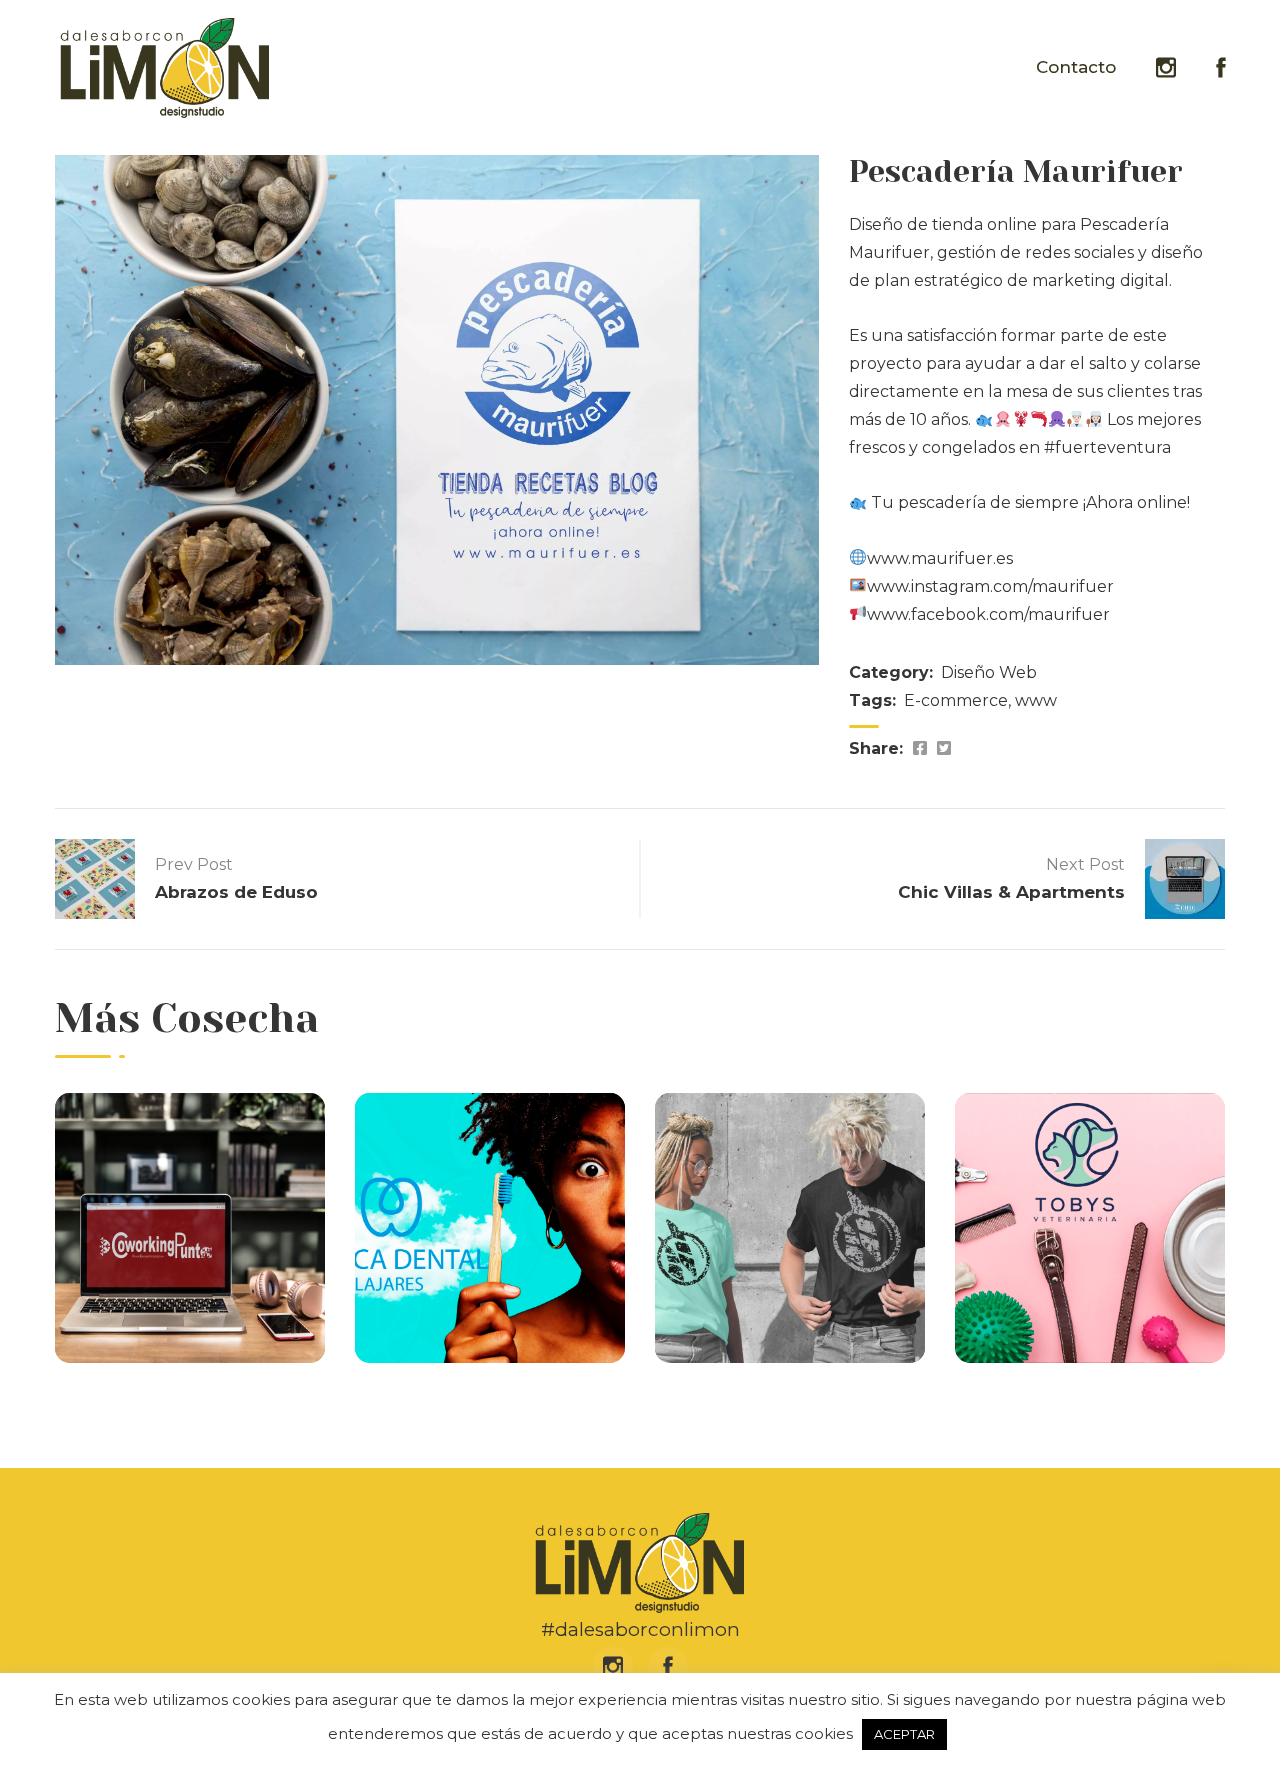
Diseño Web (989, 672)
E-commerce (956, 700)
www (1036, 700)
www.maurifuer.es (940, 558)
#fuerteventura (1107, 447)
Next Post (1085, 864)
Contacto (1076, 67)
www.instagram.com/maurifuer (990, 586)
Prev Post (194, 864)
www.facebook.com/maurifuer (988, 614)
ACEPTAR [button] (904, 1734)
